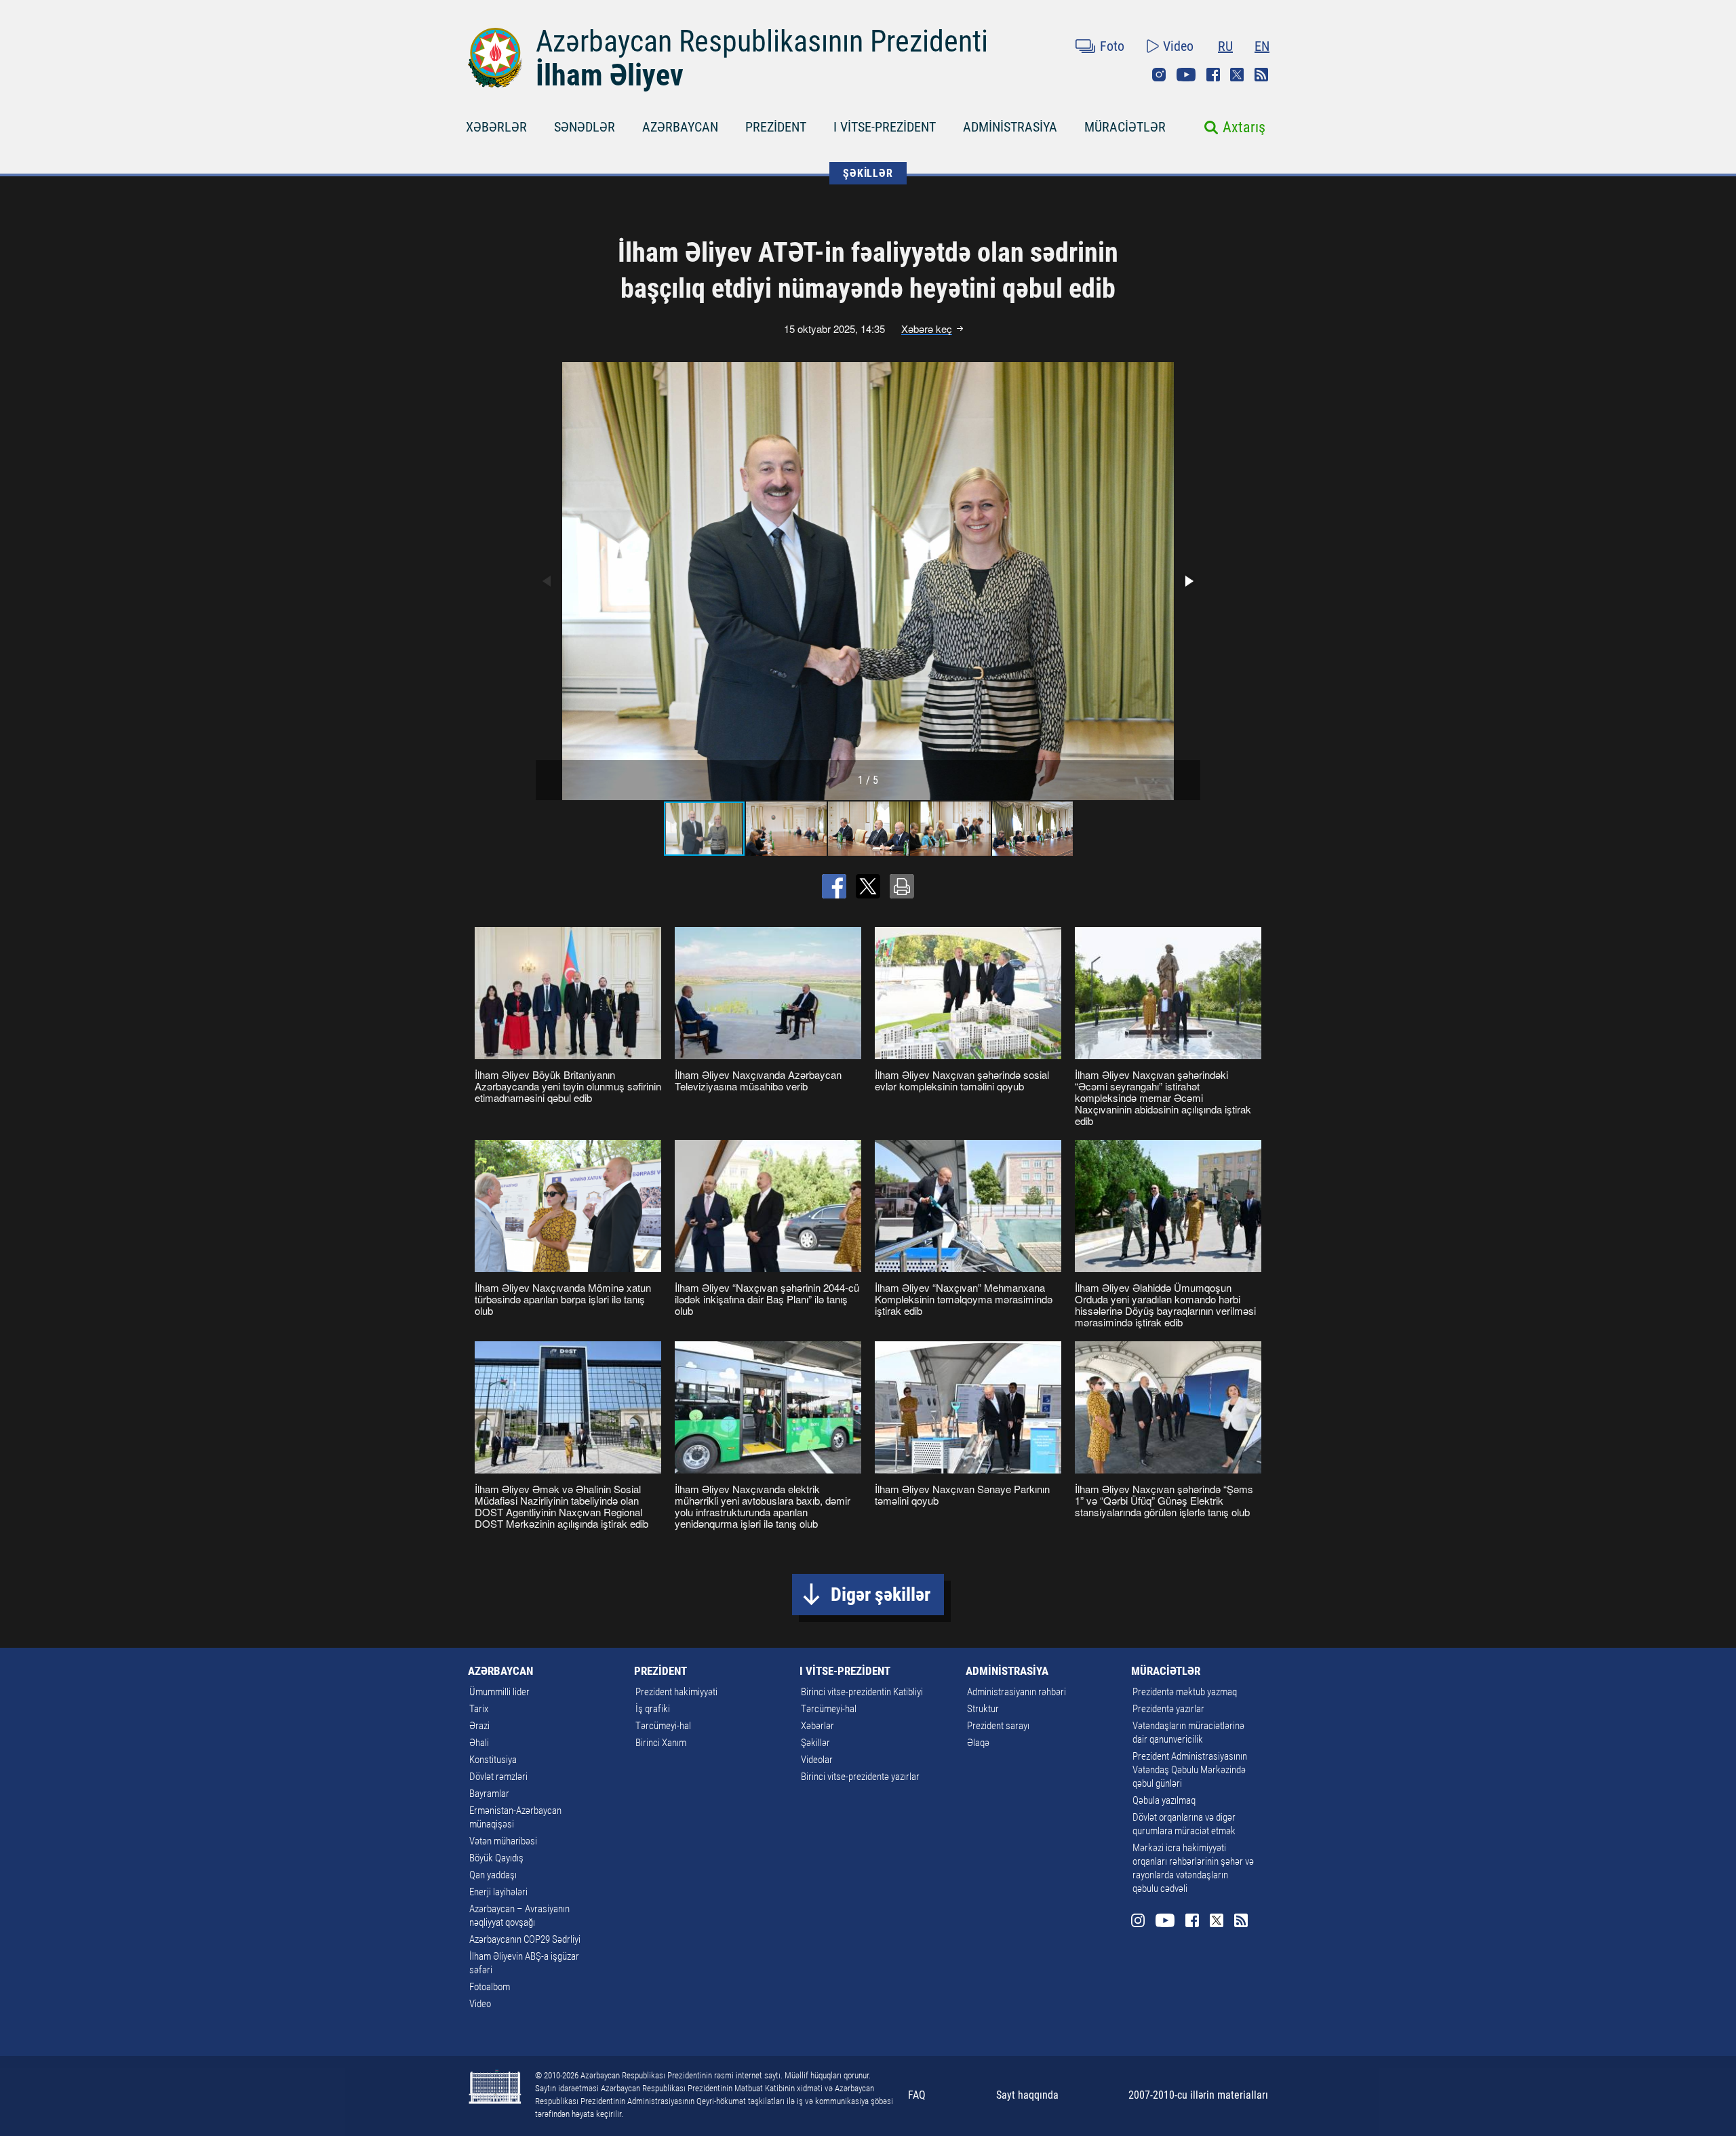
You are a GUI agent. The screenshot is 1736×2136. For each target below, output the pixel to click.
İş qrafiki (653, 1709)
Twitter (1237, 75)
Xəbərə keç (927, 329)
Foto (1112, 46)
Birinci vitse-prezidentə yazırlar (860, 1777)
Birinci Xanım (661, 1743)
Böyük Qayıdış (496, 1858)
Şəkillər (815, 1743)
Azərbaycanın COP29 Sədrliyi (525, 1939)
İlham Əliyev (610, 75)
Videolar (817, 1760)
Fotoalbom (490, 1987)
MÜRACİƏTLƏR (1125, 127)
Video (1178, 46)
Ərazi (479, 1726)
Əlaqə (978, 1743)
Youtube (1186, 75)
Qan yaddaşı (493, 1875)
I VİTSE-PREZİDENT (885, 127)
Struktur (983, 1709)
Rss (1261, 75)
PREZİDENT (776, 127)
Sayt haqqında (1027, 2095)
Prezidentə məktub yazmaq (1185, 1692)
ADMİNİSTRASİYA (1010, 127)
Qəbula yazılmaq (1164, 1800)
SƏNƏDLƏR (585, 127)
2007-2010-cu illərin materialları (1198, 2095)
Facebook (1213, 75)
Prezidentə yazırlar (1168, 1709)
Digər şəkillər (881, 1595)
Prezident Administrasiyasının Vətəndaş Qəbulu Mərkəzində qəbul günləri (1190, 1770)
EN (1262, 46)
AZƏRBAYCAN (680, 127)
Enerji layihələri (498, 1892)
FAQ (917, 2095)
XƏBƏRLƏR (496, 127)
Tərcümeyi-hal (663, 1726)
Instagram (1159, 75)
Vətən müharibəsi (503, 1841)
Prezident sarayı (998, 1726)
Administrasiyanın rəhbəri (1017, 1692)
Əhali (479, 1743)
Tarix (479, 1709)
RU (1225, 46)
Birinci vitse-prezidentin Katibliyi (862, 1692)
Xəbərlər (817, 1726)
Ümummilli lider (499, 1692)
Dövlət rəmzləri (498, 1777)
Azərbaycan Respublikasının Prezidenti (762, 41)
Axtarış (1244, 127)
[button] (1188, 581)
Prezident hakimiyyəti (676, 1692)
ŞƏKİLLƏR (868, 173)
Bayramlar (489, 1794)
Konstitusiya (493, 1760)
